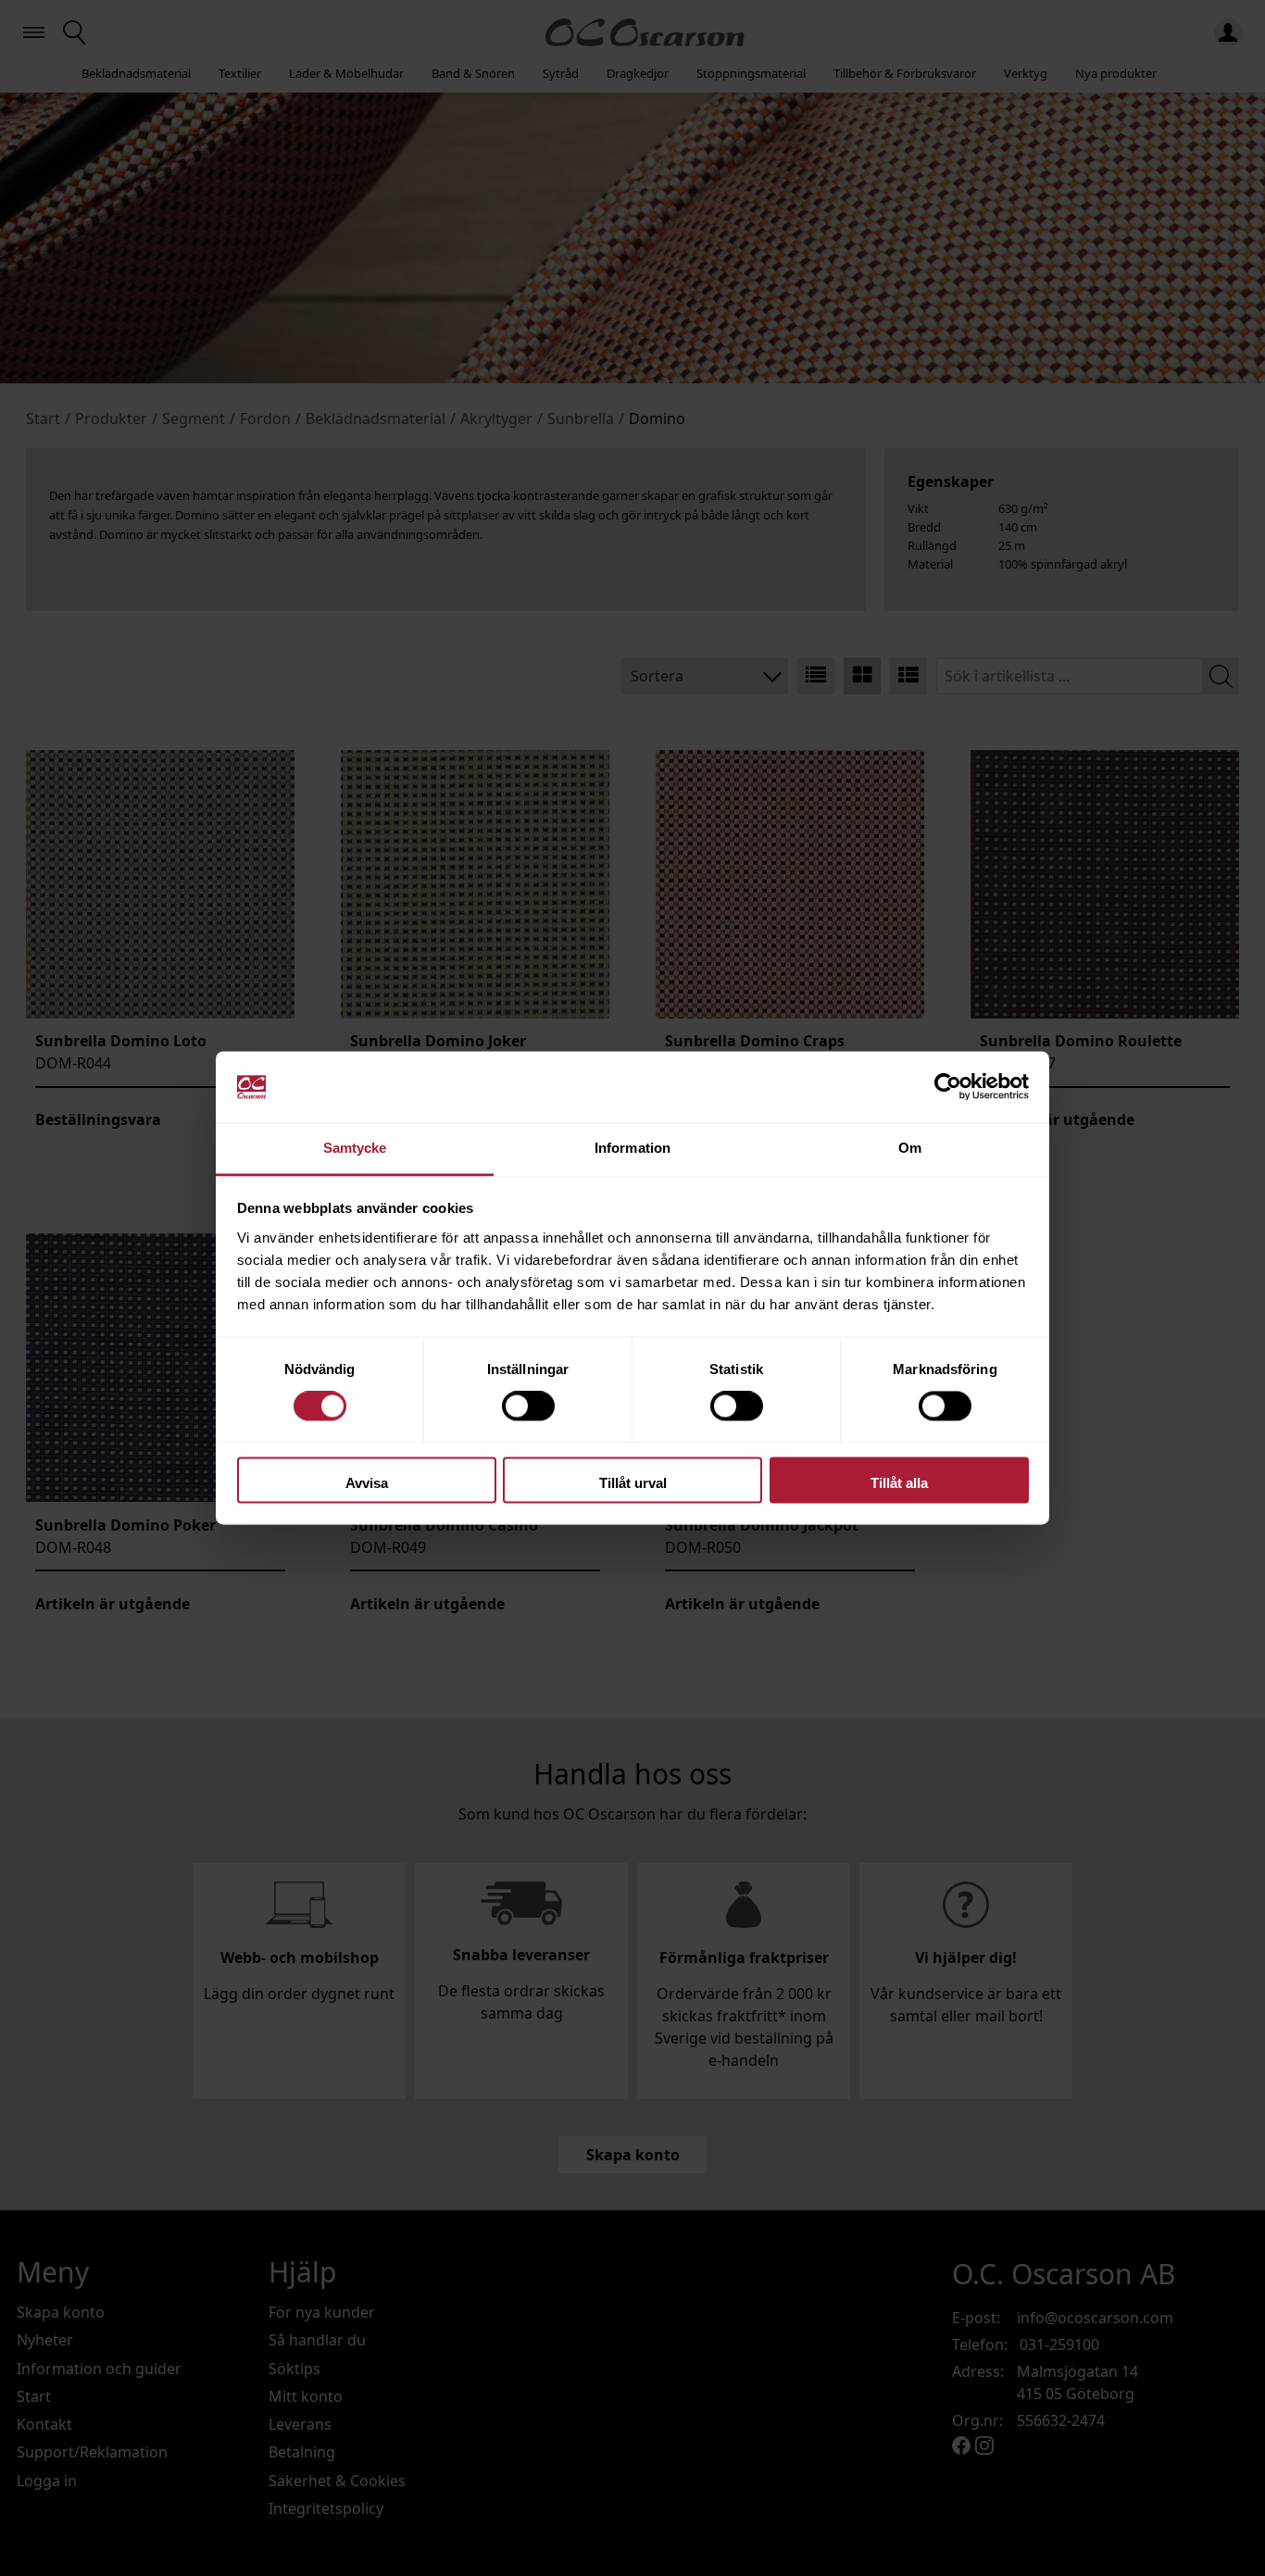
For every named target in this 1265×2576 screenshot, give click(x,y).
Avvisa (367, 1483)
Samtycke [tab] (355, 1148)
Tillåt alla (899, 1483)
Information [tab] (632, 1148)
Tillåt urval (633, 1483)
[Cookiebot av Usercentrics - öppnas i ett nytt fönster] (948, 1087)
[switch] (528, 1407)
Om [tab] (910, 1148)
